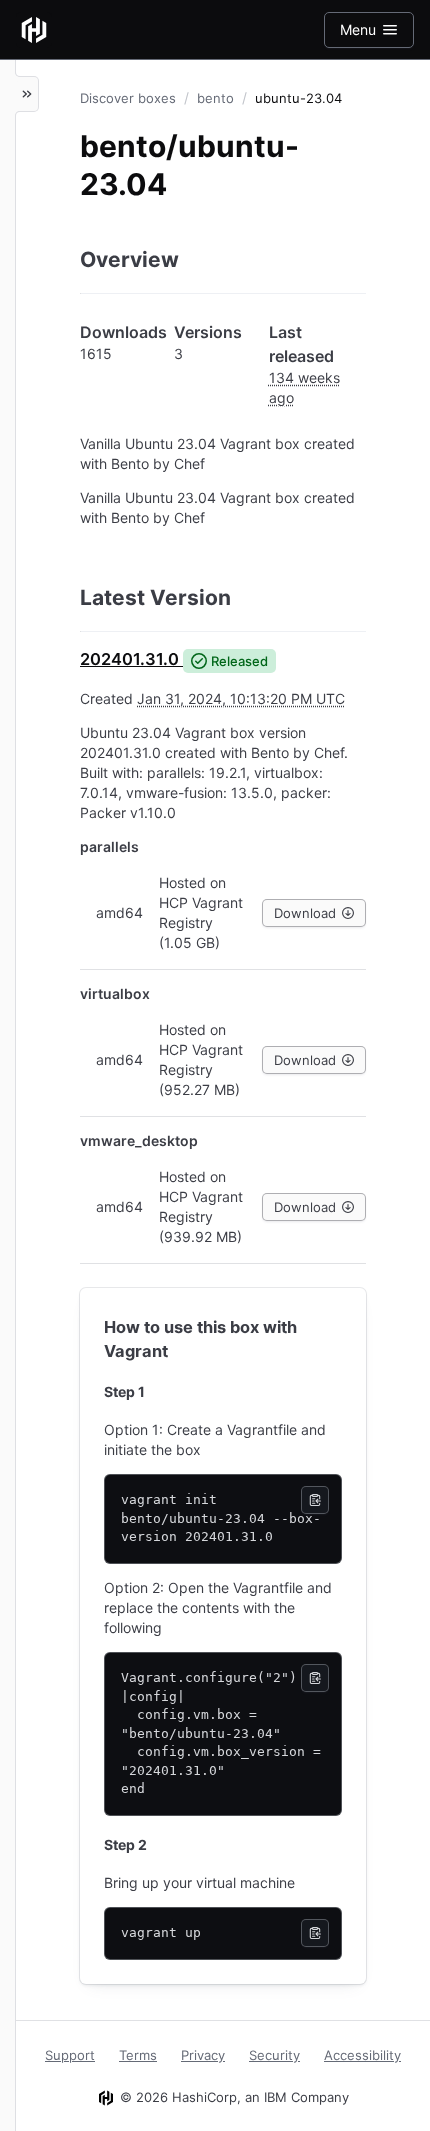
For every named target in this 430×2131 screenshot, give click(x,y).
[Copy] (315, 1500)
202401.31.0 (129, 659)
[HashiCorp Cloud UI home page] (34, 30)
